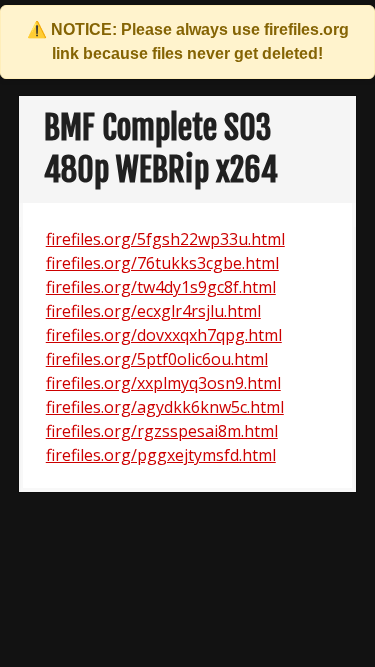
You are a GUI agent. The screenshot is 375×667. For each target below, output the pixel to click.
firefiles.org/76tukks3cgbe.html (162, 263)
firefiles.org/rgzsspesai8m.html (162, 431)
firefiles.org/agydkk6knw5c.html (165, 407)
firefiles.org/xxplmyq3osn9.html (163, 383)
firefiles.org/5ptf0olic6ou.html (157, 359)
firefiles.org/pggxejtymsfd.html (161, 455)
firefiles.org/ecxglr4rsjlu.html (153, 311)
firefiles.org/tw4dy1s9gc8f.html (161, 287)
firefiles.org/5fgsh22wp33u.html (165, 239)
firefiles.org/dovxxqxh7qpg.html (164, 335)
